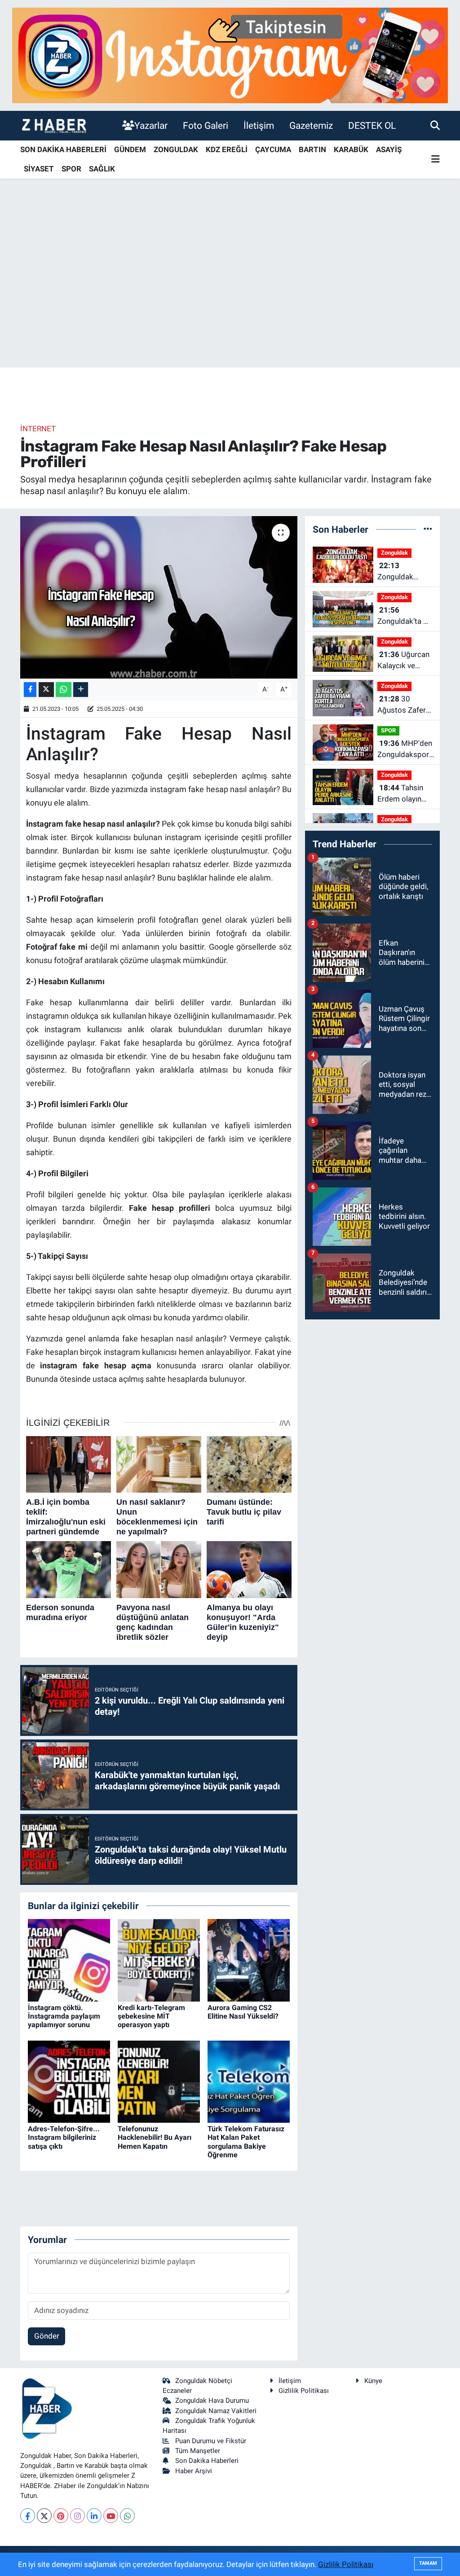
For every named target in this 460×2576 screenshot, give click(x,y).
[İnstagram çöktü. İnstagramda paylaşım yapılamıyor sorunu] (69, 1960)
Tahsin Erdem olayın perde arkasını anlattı (401, 794)
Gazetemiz (311, 125)
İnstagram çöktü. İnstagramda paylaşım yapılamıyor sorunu (64, 2016)
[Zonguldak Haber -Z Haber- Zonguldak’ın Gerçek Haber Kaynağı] (54, 125)
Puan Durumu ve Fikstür (211, 2441)
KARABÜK (351, 149)
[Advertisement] (230, 297)
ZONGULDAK (176, 149)
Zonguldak (394, 553)
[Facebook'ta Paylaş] (30, 690)
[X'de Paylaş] (46, 690)
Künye (373, 2381)
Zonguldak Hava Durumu (212, 2401)
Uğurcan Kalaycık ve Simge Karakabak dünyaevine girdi (405, 661)
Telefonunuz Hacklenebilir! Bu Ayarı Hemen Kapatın (155, 2137)
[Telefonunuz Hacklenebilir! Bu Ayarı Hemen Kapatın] (159, 2081)
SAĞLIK (102, 169)
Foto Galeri (206, 125)
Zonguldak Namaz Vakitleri (216, 2411)
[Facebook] (28, 2516)
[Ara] (435, 125)
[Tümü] (428, 529)
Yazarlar (151, 125)
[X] (44, 2516)
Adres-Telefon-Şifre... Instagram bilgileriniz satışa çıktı (64, 2137)
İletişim (259, 125)
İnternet (38, 429)
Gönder (47, 2336)
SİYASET (39, 169)
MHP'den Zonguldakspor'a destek (406, 750)
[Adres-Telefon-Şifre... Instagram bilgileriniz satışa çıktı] (69, 2081)
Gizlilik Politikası (304, 2391)
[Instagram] (77, 2516)
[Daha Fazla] (81, 690)
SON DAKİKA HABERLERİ (63, 149)
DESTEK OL (372, 125)
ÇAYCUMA (273, 149)
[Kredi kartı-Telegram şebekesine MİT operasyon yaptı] (159, 1960)
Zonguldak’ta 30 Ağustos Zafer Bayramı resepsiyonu (405, 616)
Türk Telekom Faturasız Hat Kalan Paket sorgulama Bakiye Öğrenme (246, 2142)
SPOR (71, 169)
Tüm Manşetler (198, 2451)
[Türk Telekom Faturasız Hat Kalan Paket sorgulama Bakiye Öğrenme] (249, 2081)
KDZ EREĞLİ (227, 149)
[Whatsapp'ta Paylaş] (64, 690)
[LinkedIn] (94, 2516)
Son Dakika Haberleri (207, 2461)
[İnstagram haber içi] (230, 55)
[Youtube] (111, 2516)
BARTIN (312, 149)
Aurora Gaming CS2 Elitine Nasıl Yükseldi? (243, 2012)
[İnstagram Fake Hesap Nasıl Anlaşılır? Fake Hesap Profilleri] (159, 597)
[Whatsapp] (127, 2516)
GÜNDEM (130, 149)
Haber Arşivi (194, 2471)
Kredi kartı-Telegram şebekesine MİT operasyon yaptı (151, 2016)
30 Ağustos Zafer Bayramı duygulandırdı (402, 705)
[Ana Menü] (436, 160)
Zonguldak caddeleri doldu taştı (404, 572)
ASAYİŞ (389, 149)
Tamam (428, 2563)
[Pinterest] (61, 2516)
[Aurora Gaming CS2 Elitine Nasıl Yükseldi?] (249, 1960)
